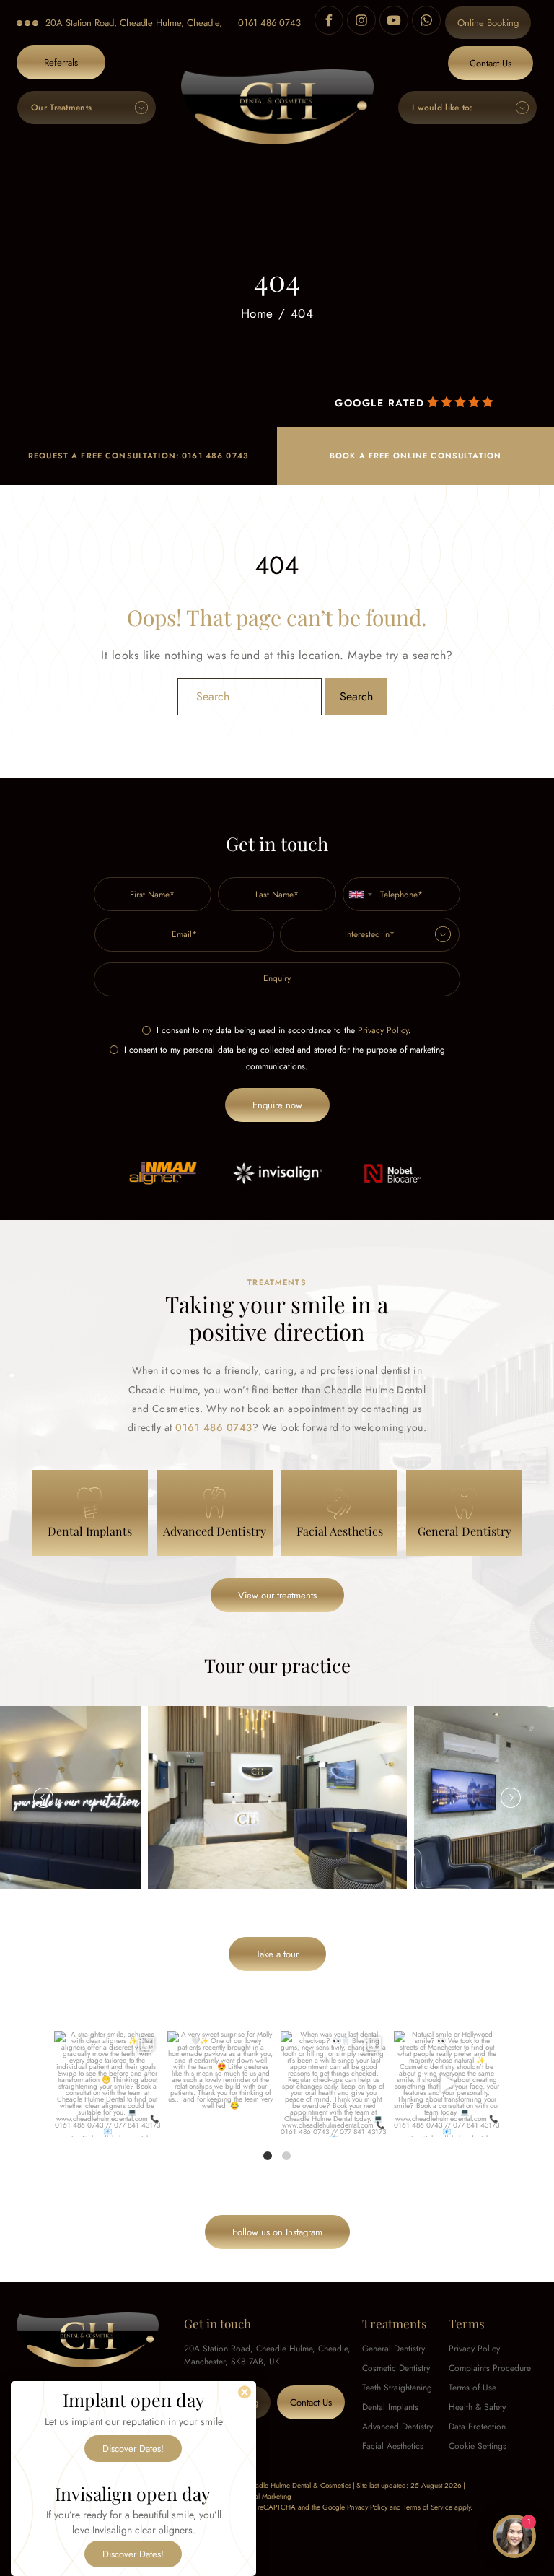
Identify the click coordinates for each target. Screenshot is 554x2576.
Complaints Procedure (490, 2368)
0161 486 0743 (269, 23)
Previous (43, 1798)
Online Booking (488, 23)
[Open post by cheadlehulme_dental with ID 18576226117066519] (107, 2084)
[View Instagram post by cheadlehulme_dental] (147, 2123)
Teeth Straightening (397, 2388)
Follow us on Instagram (277, 2232)
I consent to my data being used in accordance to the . (284, 1030)
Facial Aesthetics (393, 2446)
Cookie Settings (478, 2446)
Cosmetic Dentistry (396, 2368)
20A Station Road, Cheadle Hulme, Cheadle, (134, 23)
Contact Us (491, 63)
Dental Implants (390, 2407)
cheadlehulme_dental (106, 2043)
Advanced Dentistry (397, 2427)
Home (257, 314)
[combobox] (360, 894)
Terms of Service (428, 2507)
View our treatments (277, 1595)
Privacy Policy (383, 1030)
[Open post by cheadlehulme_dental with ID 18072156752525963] (447, 2084)
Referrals (61, 62)
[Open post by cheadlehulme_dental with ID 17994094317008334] (220, 2084)
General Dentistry (393, 2349)
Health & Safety (477, 2407)
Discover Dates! (133, 2449)
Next (511, 1798)
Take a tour (277, 1954)
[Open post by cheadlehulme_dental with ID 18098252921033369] (334, 2084)
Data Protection (477, 2427)
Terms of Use (472, 2388)
